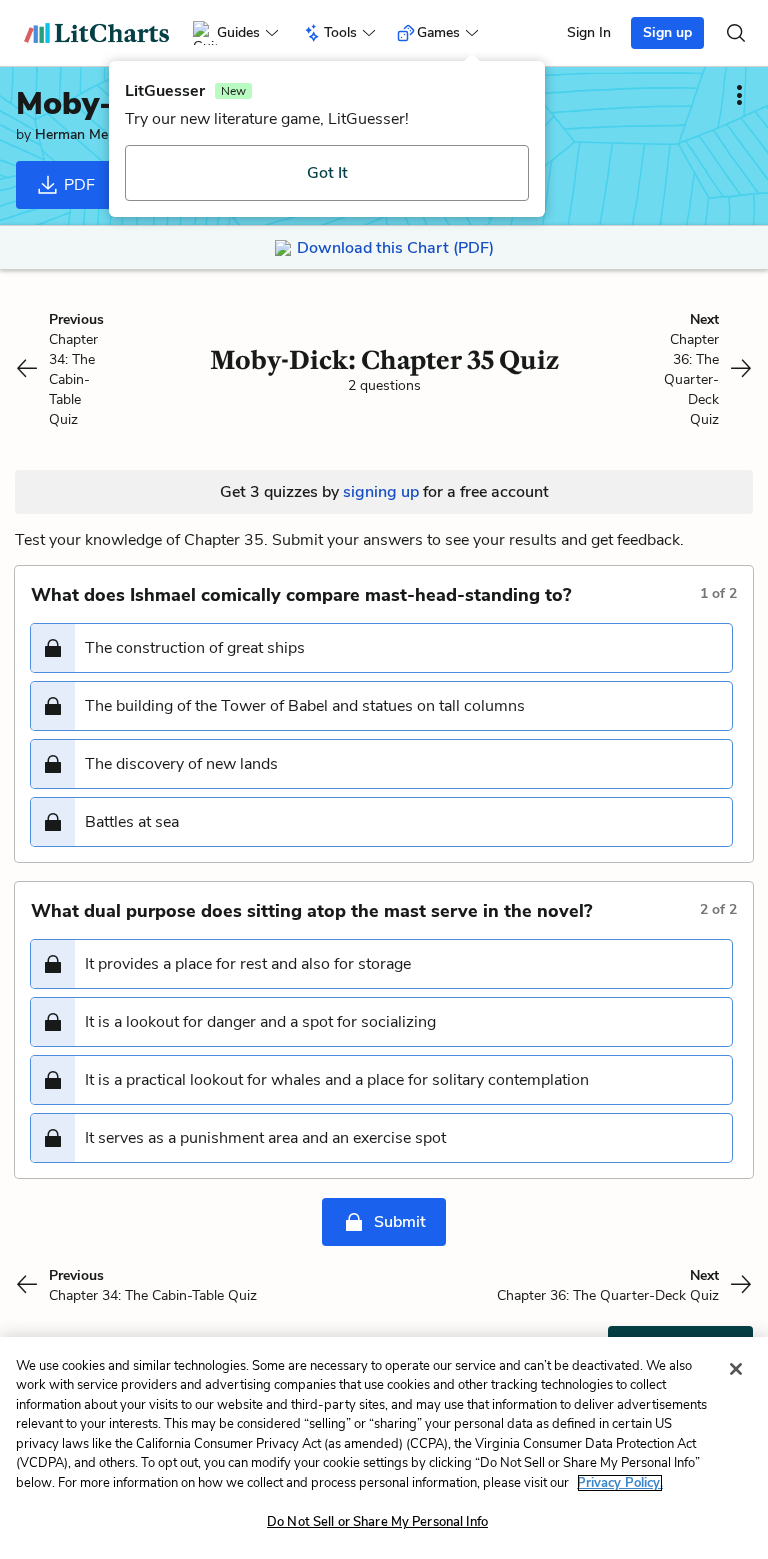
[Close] (736, 1369)
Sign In (589, 32)
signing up (381, 492)
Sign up (667, 32)
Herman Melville (84, 134)
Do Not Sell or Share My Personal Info (377, 1522)
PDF (77, 185)
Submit (400, 1222)
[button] (381, 648)
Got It (327, 173)
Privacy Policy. (620, 1483)
